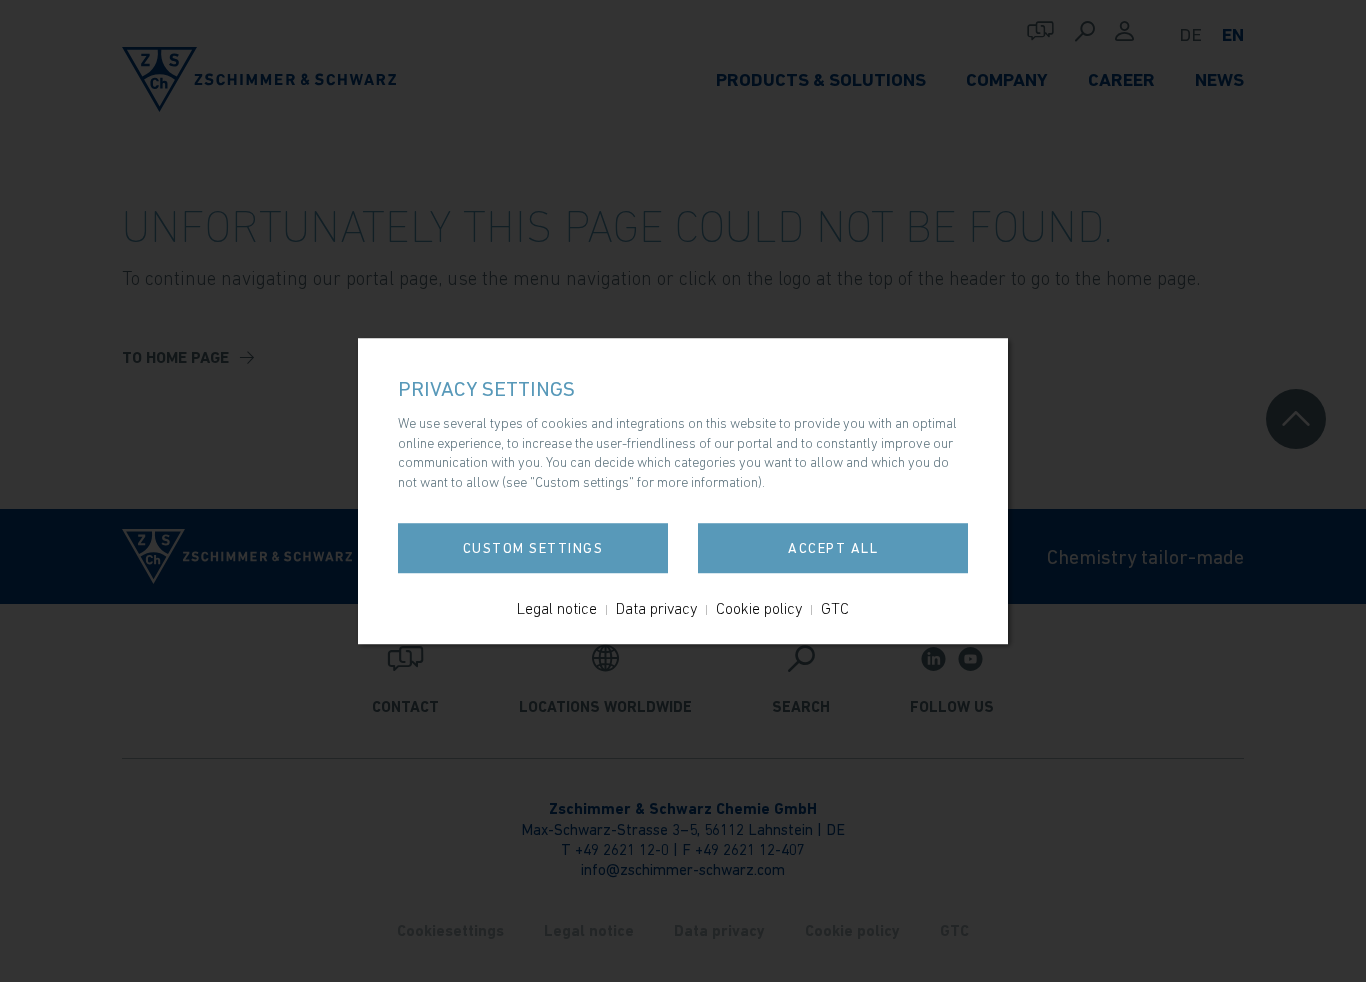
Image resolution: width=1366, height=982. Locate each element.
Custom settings (533, 548)
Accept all (833, 548)
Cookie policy (759, 608)
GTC (835, 608)
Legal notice (557, 608)
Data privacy (656, 608)
